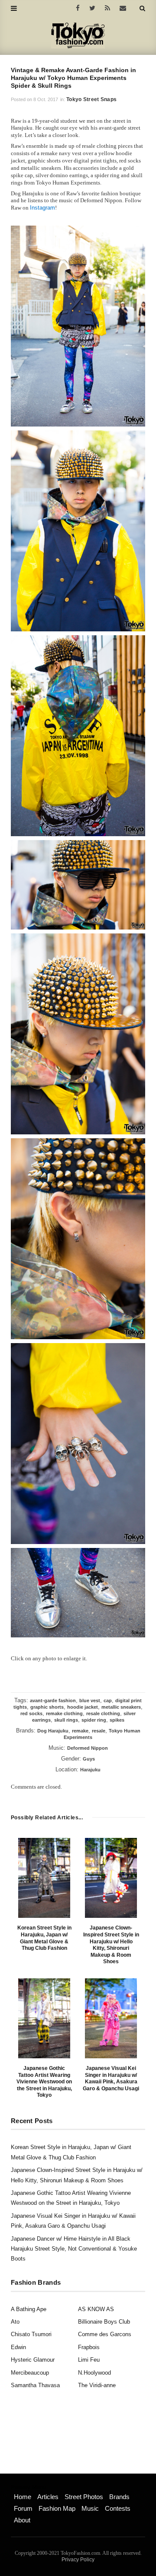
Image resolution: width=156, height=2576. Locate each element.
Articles (48, 2497)
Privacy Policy (78, 2560)
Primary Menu (28, 2487)
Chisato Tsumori (31, 2334)
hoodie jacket (83, 1707)
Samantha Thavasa (35, 2385)
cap (108, 1700)
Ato (15, 2322)
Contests (118, 2508)
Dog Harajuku (53, 1731)
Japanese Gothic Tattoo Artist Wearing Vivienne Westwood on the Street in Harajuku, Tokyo (44, 2082)
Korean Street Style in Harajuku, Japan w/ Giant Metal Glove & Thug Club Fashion (44, 1938)
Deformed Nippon (88, 1748)
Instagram (42, 208)
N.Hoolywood (94, 2373)
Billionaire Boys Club (104, 2322)
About (22, 2520)
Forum (23, 2508)
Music (90, 2508)
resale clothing (103, 1713)
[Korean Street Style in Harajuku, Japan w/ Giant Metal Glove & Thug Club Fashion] (44, 1878)
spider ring (94, 1720)
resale (99, 1731)
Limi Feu (89, 2360)
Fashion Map (57, 2508)
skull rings (66, 1720)
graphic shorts (47, 1707)
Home (23, 2497)
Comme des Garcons (105, 2334)
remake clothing (64, 1713)
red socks (31, 1713)
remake (80, 1731)
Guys (89, 1759)
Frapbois (89, 2347)
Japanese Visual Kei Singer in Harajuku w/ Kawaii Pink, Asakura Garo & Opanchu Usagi (111, 2078)
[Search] (142, 8)
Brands (119, 2497)
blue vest (90, 1700)
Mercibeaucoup (30, 2373)
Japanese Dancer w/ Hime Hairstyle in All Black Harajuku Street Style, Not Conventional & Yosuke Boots (74, 2249)
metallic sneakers (121, 1707)
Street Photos (84, 2497)
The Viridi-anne (97, 2385)
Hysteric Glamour (33, 2360)
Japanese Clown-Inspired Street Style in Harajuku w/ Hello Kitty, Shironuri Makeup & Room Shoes (111, 1945)
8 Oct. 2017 (46, 99)
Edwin (18, 2347)
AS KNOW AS (96, 2309)
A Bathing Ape (29, 2309)
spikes (117, 1720)
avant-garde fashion (53, 1700)
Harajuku (90, 1770)
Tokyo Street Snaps (91, 99)
